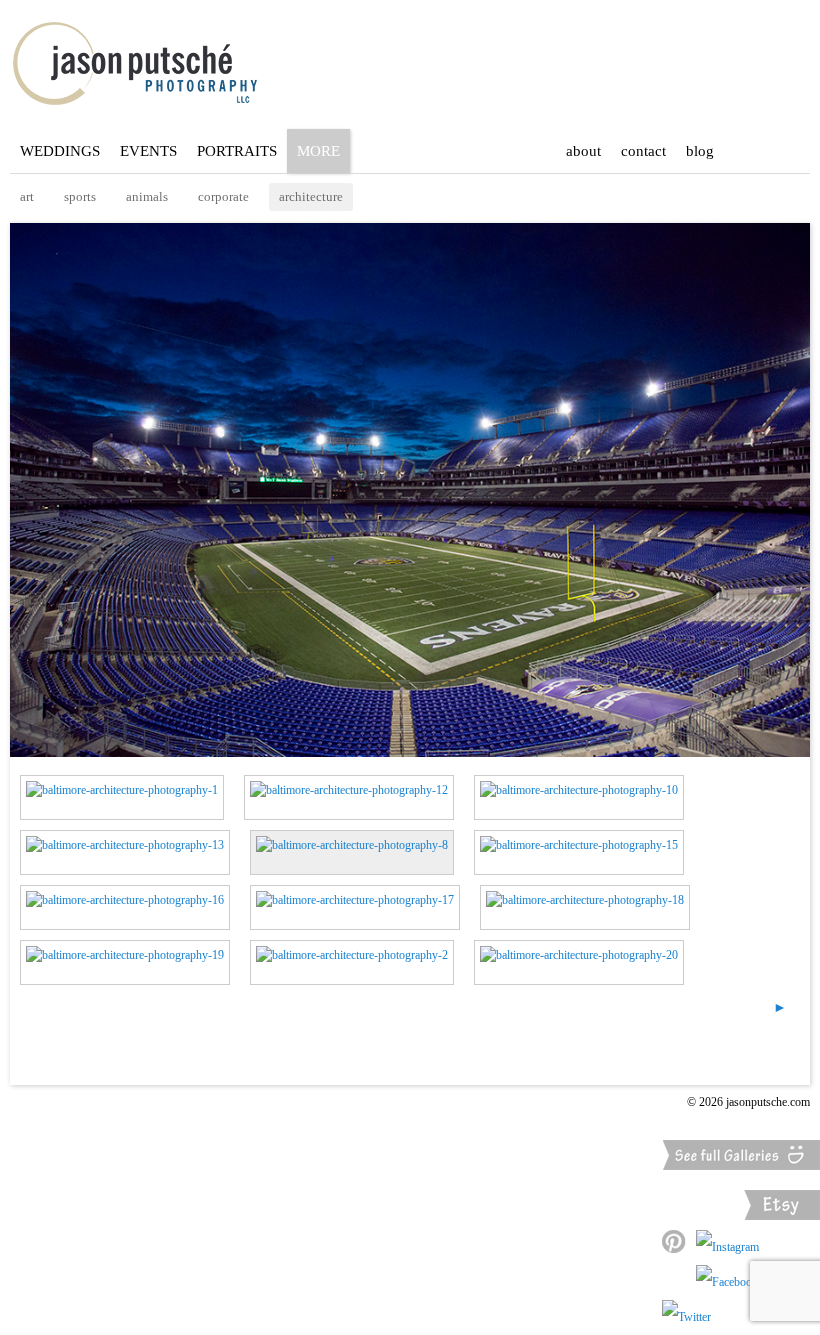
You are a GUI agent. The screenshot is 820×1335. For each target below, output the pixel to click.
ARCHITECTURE (311, 196)
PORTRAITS (237, 151)
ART (27, 196)
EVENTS (148, 151)
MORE (318, 151)
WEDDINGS (60, 151)
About (583, 151)
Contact (643, 151)
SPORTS (80, 196)
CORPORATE (223, 196)
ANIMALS (147, 196)
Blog (700, 151)
